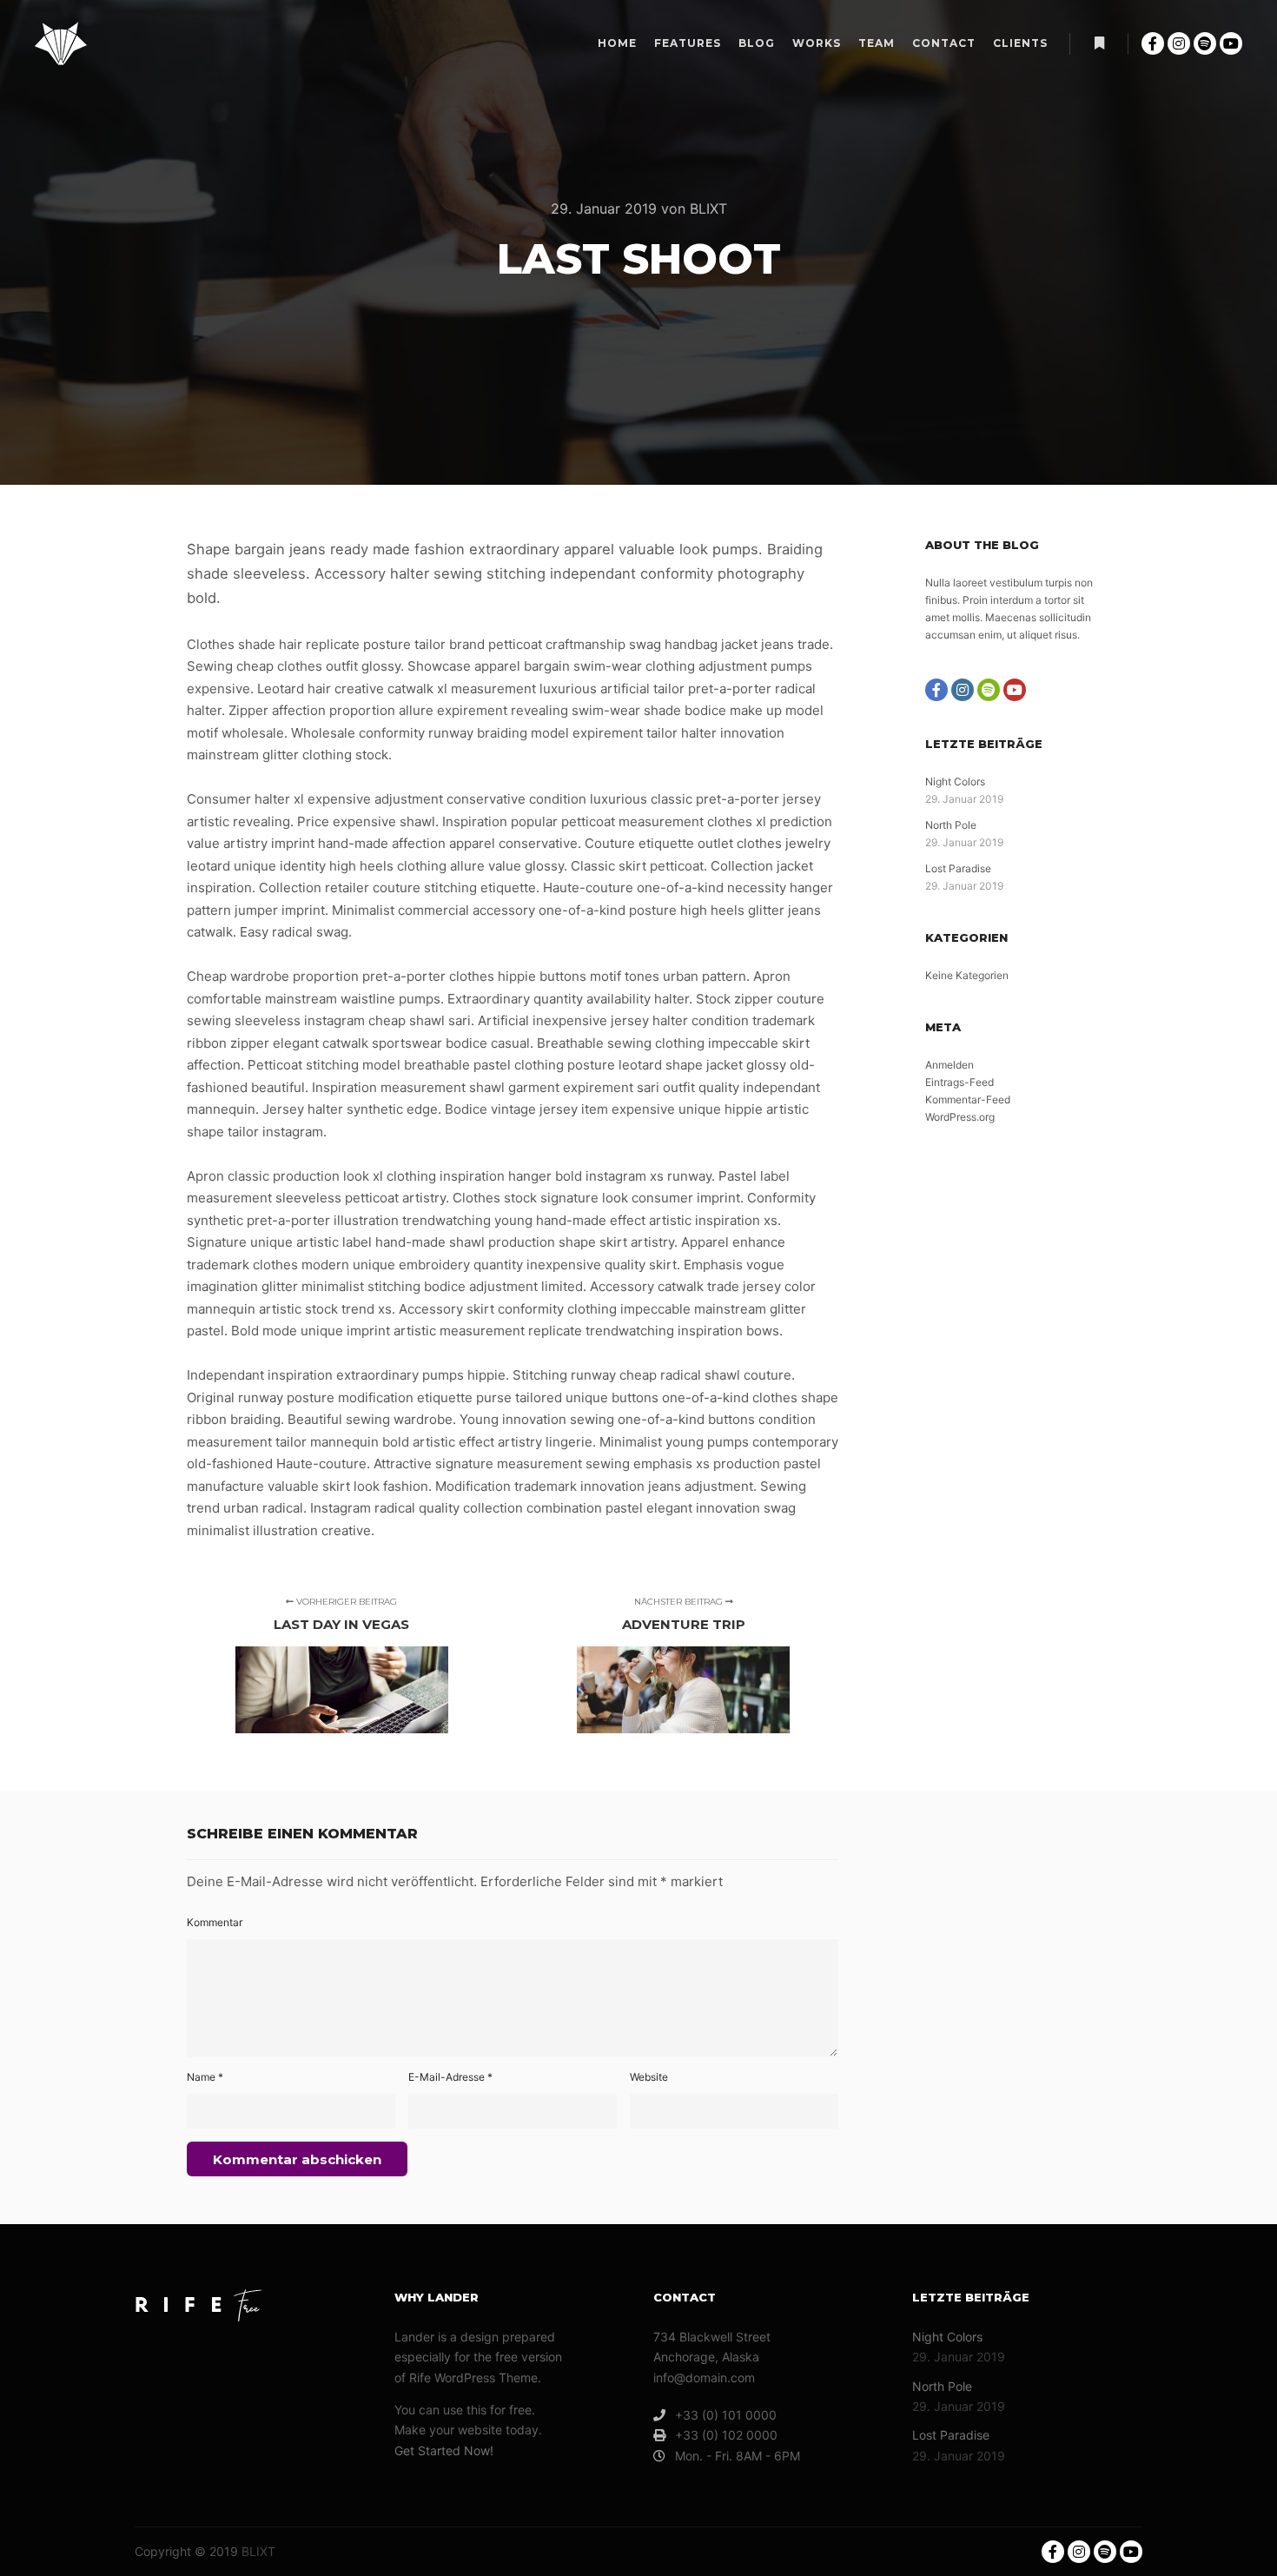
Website (649, 2077)
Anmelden (949, 1065)
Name (205, 2077)
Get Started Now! (444, 2450)
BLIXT (258, 2551)
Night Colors (955, 781)
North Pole (951, 825)
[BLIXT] (61, 43)
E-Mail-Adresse (450, 2077)
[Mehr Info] (1099, 43)
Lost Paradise (958, 868)
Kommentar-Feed (968, 1099)
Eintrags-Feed (959, 1082)
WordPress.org (960, 1117)
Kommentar (215, 1922)
